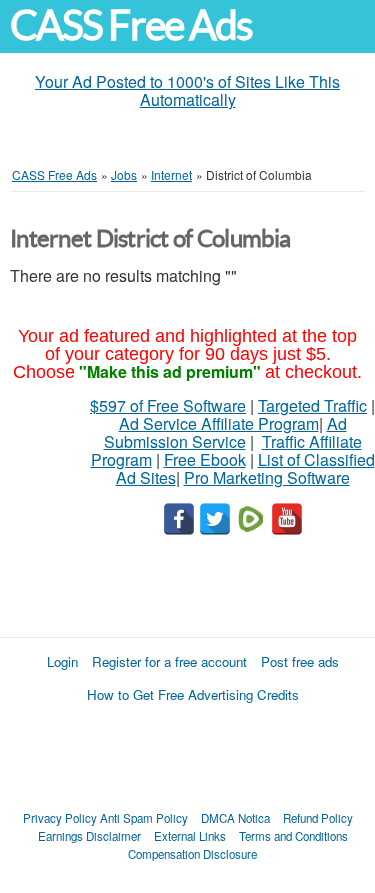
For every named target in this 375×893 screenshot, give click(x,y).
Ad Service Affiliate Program (219, 423)
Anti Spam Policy (144, 818)
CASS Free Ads (131, 25)
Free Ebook (205, 459)
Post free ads (300, 661)
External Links (190, 836)
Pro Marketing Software (267, 477)
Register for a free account (169, 661)
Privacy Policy (60, 818)
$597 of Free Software (168, 405)
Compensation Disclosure (192, 854)
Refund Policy (318, 818)
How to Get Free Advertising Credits (193, 694)
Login (62, 661)
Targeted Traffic (312, 405)
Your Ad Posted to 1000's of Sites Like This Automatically (187, 90)
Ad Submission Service (225, 432)
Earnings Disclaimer (89, 836)
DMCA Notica (235, 818)
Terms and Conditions (293, 836)
